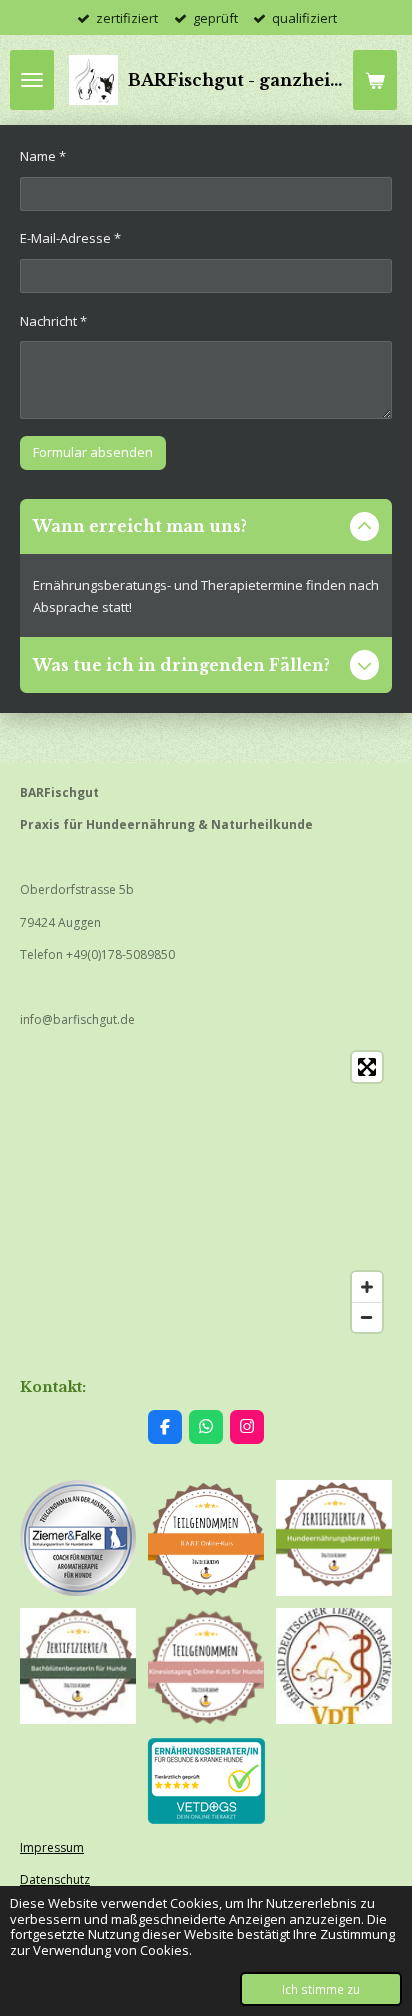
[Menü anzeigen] (32, 80)
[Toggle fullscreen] (367, 1067)
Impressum (52, 1847)
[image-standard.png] (334, 1538)
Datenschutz (55, 1879)
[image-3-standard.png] (206, 1666)
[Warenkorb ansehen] (375, 80)
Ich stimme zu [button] (321, 1989)
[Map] (206, 1192)
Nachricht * (53, 321)
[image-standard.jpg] (78, 1666)
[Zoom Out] (367, 1317)
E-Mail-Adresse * (70, 238)
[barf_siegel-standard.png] (206, 1538)
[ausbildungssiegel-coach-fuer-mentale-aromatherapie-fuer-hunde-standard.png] (78, 1538)
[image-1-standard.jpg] (334, 1666)
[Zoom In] (367, 1287)
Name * (43, 156)
